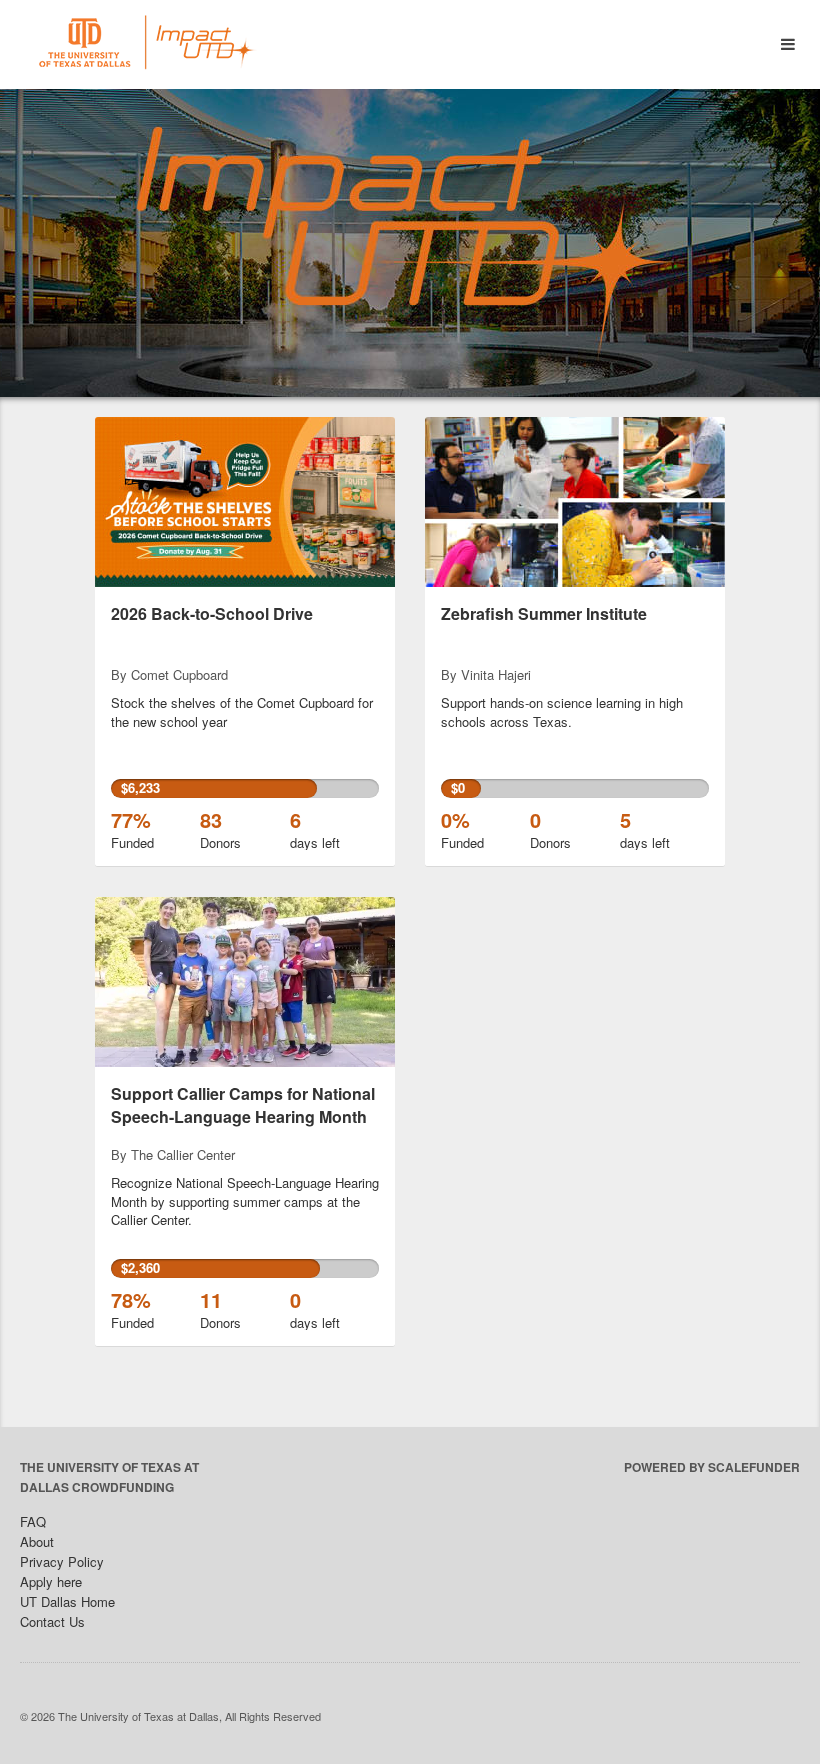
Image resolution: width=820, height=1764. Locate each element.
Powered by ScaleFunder (712, 1467)
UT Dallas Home (67, 1601)
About (37, 1541)
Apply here (51, 1581)
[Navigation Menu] (787, 44)
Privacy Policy (62, 1561)
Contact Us (52, 1621)
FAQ (33, 1521)
